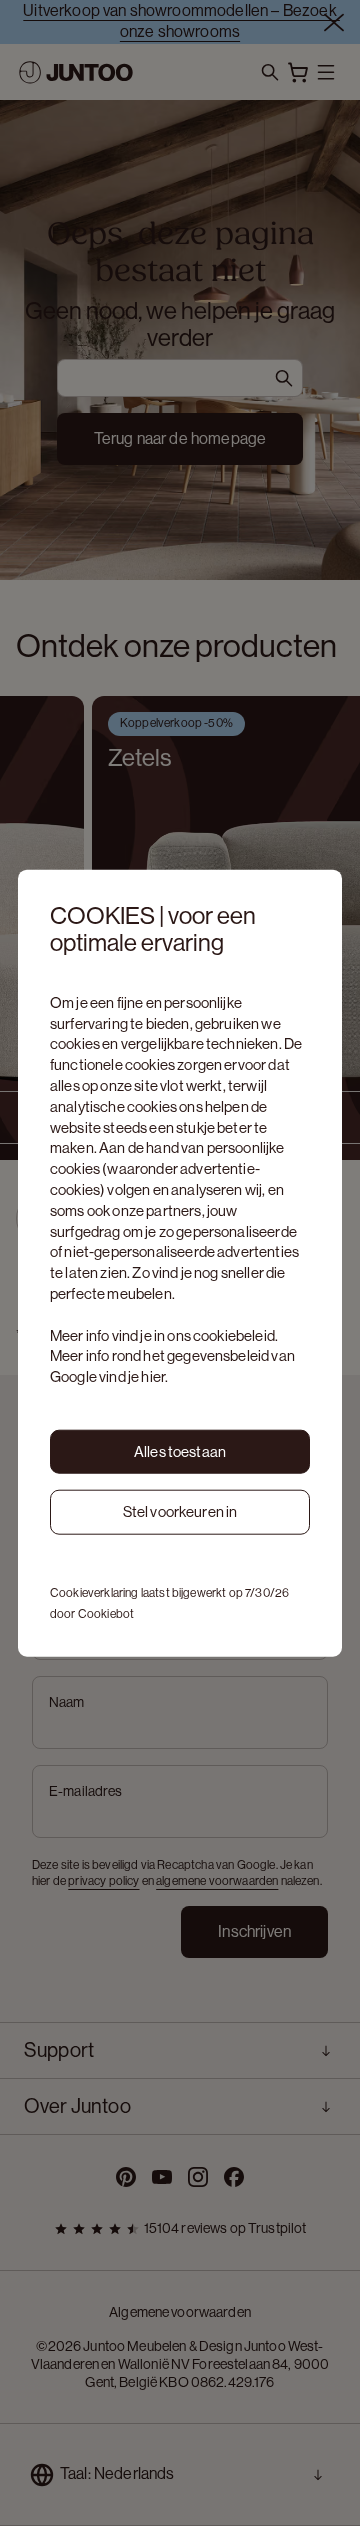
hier (153, 1376)
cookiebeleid (234, 1334)
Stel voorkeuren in (180, 1511)
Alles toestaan (180, 1450)
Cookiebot (106, 1614)
